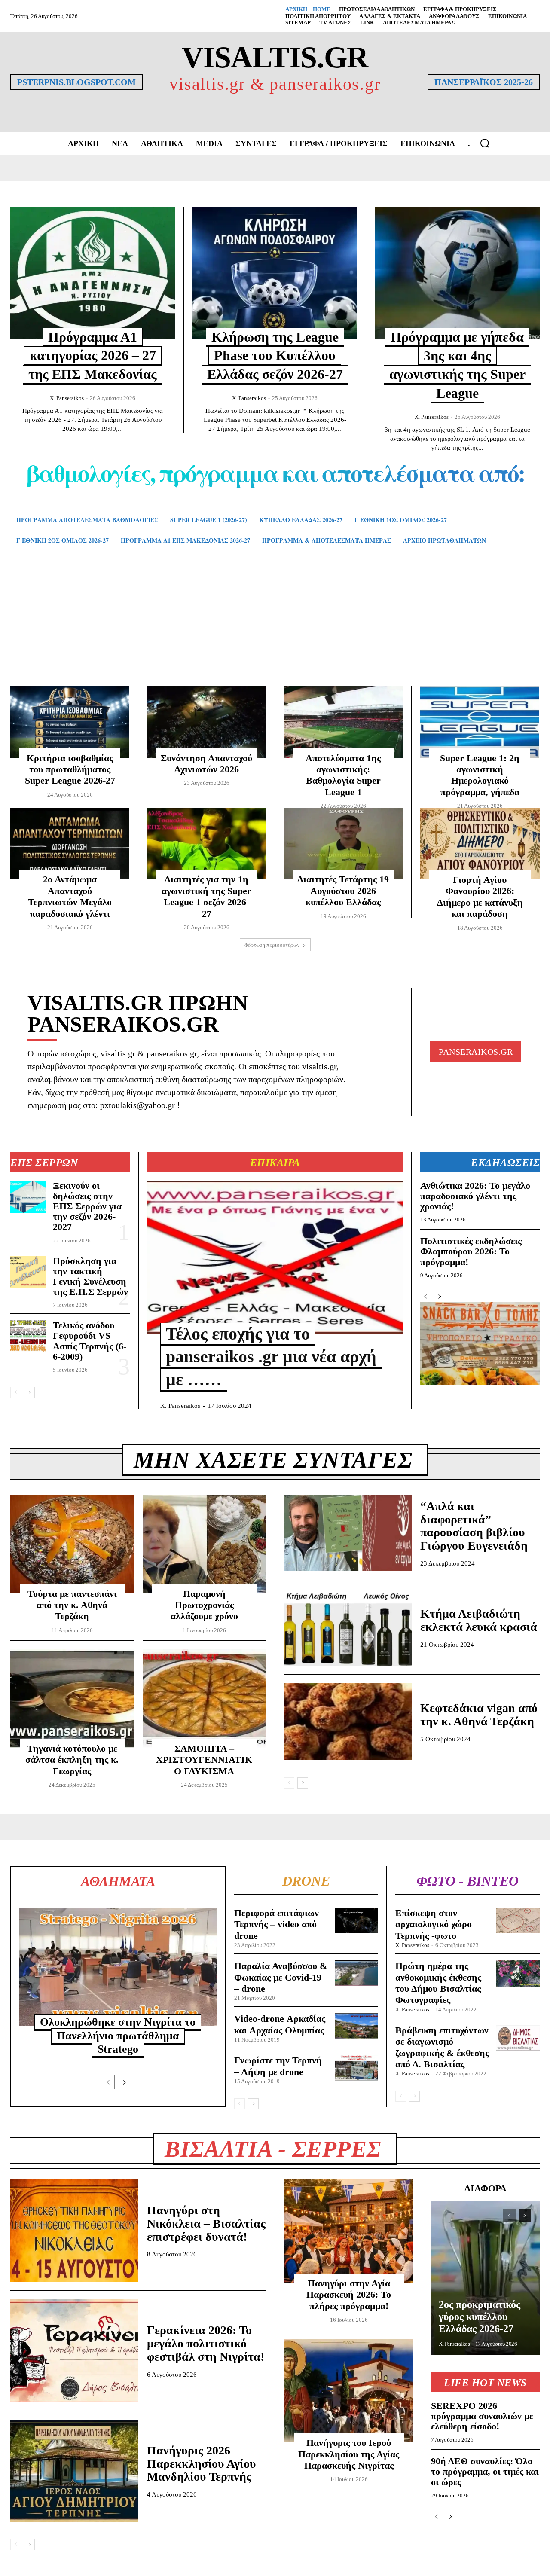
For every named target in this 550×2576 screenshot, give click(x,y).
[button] (485, 143)
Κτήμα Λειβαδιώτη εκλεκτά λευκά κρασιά (479, 1620)
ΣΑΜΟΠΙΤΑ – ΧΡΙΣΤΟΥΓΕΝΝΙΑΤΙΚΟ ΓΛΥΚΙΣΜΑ (204, 1760)
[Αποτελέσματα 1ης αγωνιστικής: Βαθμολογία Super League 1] (343, 722)
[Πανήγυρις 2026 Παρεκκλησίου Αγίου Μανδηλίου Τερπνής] (74, 2471)
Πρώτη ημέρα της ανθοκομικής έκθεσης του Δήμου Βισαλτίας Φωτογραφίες (438, 1983)
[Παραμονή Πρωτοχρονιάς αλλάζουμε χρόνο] (205, 1544)
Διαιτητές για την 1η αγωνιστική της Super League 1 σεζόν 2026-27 (206, 896)
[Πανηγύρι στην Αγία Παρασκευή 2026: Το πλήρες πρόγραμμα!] (349, 2231)
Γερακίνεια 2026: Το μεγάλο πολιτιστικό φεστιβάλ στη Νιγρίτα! (206, 2343)
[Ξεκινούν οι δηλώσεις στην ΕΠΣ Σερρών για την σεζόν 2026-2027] (28, 1197)
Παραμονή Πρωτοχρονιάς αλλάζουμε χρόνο (204, 1605)
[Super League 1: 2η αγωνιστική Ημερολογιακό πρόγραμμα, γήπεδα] (480, 722)
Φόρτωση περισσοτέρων (272, 945)
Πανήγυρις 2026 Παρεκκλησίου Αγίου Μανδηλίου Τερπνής (202, 2464)
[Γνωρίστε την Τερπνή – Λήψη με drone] (356, 2068)
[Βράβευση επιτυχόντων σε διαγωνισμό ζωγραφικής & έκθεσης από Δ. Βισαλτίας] (518, 2038)
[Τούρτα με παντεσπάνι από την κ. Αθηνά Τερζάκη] (72, 1544)
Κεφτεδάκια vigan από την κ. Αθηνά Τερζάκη (479, 1715)
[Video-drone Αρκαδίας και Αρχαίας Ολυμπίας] (356, 2026)
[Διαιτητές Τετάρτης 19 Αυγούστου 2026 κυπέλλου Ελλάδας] (343, 843)
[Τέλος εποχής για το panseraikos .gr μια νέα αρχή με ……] (275, 1257)
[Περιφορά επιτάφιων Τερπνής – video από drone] (356, 1920)
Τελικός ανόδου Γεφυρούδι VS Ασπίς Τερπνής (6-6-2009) (90, 1341)
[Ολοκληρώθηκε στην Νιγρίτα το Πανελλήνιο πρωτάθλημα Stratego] (118, 1967)
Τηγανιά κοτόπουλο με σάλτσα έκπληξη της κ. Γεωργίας (72, 1760)
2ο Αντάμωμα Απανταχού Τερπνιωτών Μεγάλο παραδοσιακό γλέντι (70, 896)
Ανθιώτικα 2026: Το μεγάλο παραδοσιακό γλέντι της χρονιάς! (475, 1196)
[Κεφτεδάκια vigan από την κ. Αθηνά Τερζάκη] (348, 1722)
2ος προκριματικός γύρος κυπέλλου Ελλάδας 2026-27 (480, 2316)
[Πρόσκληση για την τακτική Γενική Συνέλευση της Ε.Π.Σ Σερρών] (28, 1272)
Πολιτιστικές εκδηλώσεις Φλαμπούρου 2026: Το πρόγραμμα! (471, 1251)
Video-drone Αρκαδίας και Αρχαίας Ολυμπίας (280, 2024)
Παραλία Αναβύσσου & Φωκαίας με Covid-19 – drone (281, 1977)
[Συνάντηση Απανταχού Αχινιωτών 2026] (206, 722)
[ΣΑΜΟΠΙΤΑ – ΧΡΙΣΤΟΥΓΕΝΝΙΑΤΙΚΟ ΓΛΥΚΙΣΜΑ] (205, 1699)
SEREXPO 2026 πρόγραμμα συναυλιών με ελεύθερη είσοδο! (482, 2416)
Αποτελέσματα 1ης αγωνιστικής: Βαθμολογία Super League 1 (343, 775)
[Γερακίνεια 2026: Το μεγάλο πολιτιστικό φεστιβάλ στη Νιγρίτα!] (74, 2350)
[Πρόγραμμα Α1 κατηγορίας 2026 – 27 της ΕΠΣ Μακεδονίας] (93, 272)
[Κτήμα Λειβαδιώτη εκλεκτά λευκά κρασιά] (348, 1627)
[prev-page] (16, 1392)
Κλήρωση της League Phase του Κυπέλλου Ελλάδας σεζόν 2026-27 (275, 356)
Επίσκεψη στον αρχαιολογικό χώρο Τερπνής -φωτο (434, 1924)
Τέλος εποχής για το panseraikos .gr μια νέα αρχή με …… (271, 1357)
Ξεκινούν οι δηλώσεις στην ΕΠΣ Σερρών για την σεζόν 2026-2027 (87, 1206)
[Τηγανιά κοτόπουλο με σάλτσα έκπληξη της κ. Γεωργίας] (72, 1699)
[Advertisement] (275, 628)
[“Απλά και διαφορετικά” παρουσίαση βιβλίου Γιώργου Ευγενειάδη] (348, 1533)
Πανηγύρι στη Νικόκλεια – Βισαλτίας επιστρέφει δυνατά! (206, 2223)
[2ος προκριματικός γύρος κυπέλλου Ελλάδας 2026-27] (485, 2278)
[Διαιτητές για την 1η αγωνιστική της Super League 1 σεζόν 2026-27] (206, 843)
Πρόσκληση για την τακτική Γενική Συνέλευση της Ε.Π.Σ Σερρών (90, 1276)
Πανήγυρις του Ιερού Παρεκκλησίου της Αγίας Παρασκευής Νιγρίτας (349, 2454)
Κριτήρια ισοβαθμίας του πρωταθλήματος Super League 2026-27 (70, 769)
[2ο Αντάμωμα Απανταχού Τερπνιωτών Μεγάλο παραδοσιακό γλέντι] (70, 843)
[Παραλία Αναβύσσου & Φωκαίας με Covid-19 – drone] (356, 1973)
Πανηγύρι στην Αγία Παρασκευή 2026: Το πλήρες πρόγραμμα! (349, 2295)
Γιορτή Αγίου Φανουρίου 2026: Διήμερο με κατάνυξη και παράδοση (480, 897)
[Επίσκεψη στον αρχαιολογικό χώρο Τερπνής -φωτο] (518, 1920)
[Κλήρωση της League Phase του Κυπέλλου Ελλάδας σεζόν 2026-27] (275, 272)
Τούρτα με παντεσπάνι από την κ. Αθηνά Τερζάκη (72, 1605)
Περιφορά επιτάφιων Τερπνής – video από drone (277, 1924)
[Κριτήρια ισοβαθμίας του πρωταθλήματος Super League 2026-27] (70, 722)
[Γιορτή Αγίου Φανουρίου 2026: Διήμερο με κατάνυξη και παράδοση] (480, 844)
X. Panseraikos (67, 398)
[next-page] (29, 1392)
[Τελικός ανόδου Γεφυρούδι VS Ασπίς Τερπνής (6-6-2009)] (28, 1336)
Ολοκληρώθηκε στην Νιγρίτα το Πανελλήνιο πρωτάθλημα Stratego (118, 2035)
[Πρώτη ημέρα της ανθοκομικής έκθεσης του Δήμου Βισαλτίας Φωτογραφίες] (518, 1973)
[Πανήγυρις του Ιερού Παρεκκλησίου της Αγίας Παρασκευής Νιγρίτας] (349, 2391)
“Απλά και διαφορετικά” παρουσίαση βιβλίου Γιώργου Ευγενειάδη (474, 1526)
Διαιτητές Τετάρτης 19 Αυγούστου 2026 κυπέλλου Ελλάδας (343, 891)
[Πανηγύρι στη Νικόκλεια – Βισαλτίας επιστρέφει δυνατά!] (74, 2231)
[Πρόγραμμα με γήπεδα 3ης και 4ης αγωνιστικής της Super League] (457, 273)
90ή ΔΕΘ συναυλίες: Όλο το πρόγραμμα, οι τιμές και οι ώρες (485, 2471)
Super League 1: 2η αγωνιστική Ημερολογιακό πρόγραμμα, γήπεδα (480, 775)
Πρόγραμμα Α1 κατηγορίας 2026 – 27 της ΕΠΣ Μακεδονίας (93, 356)
